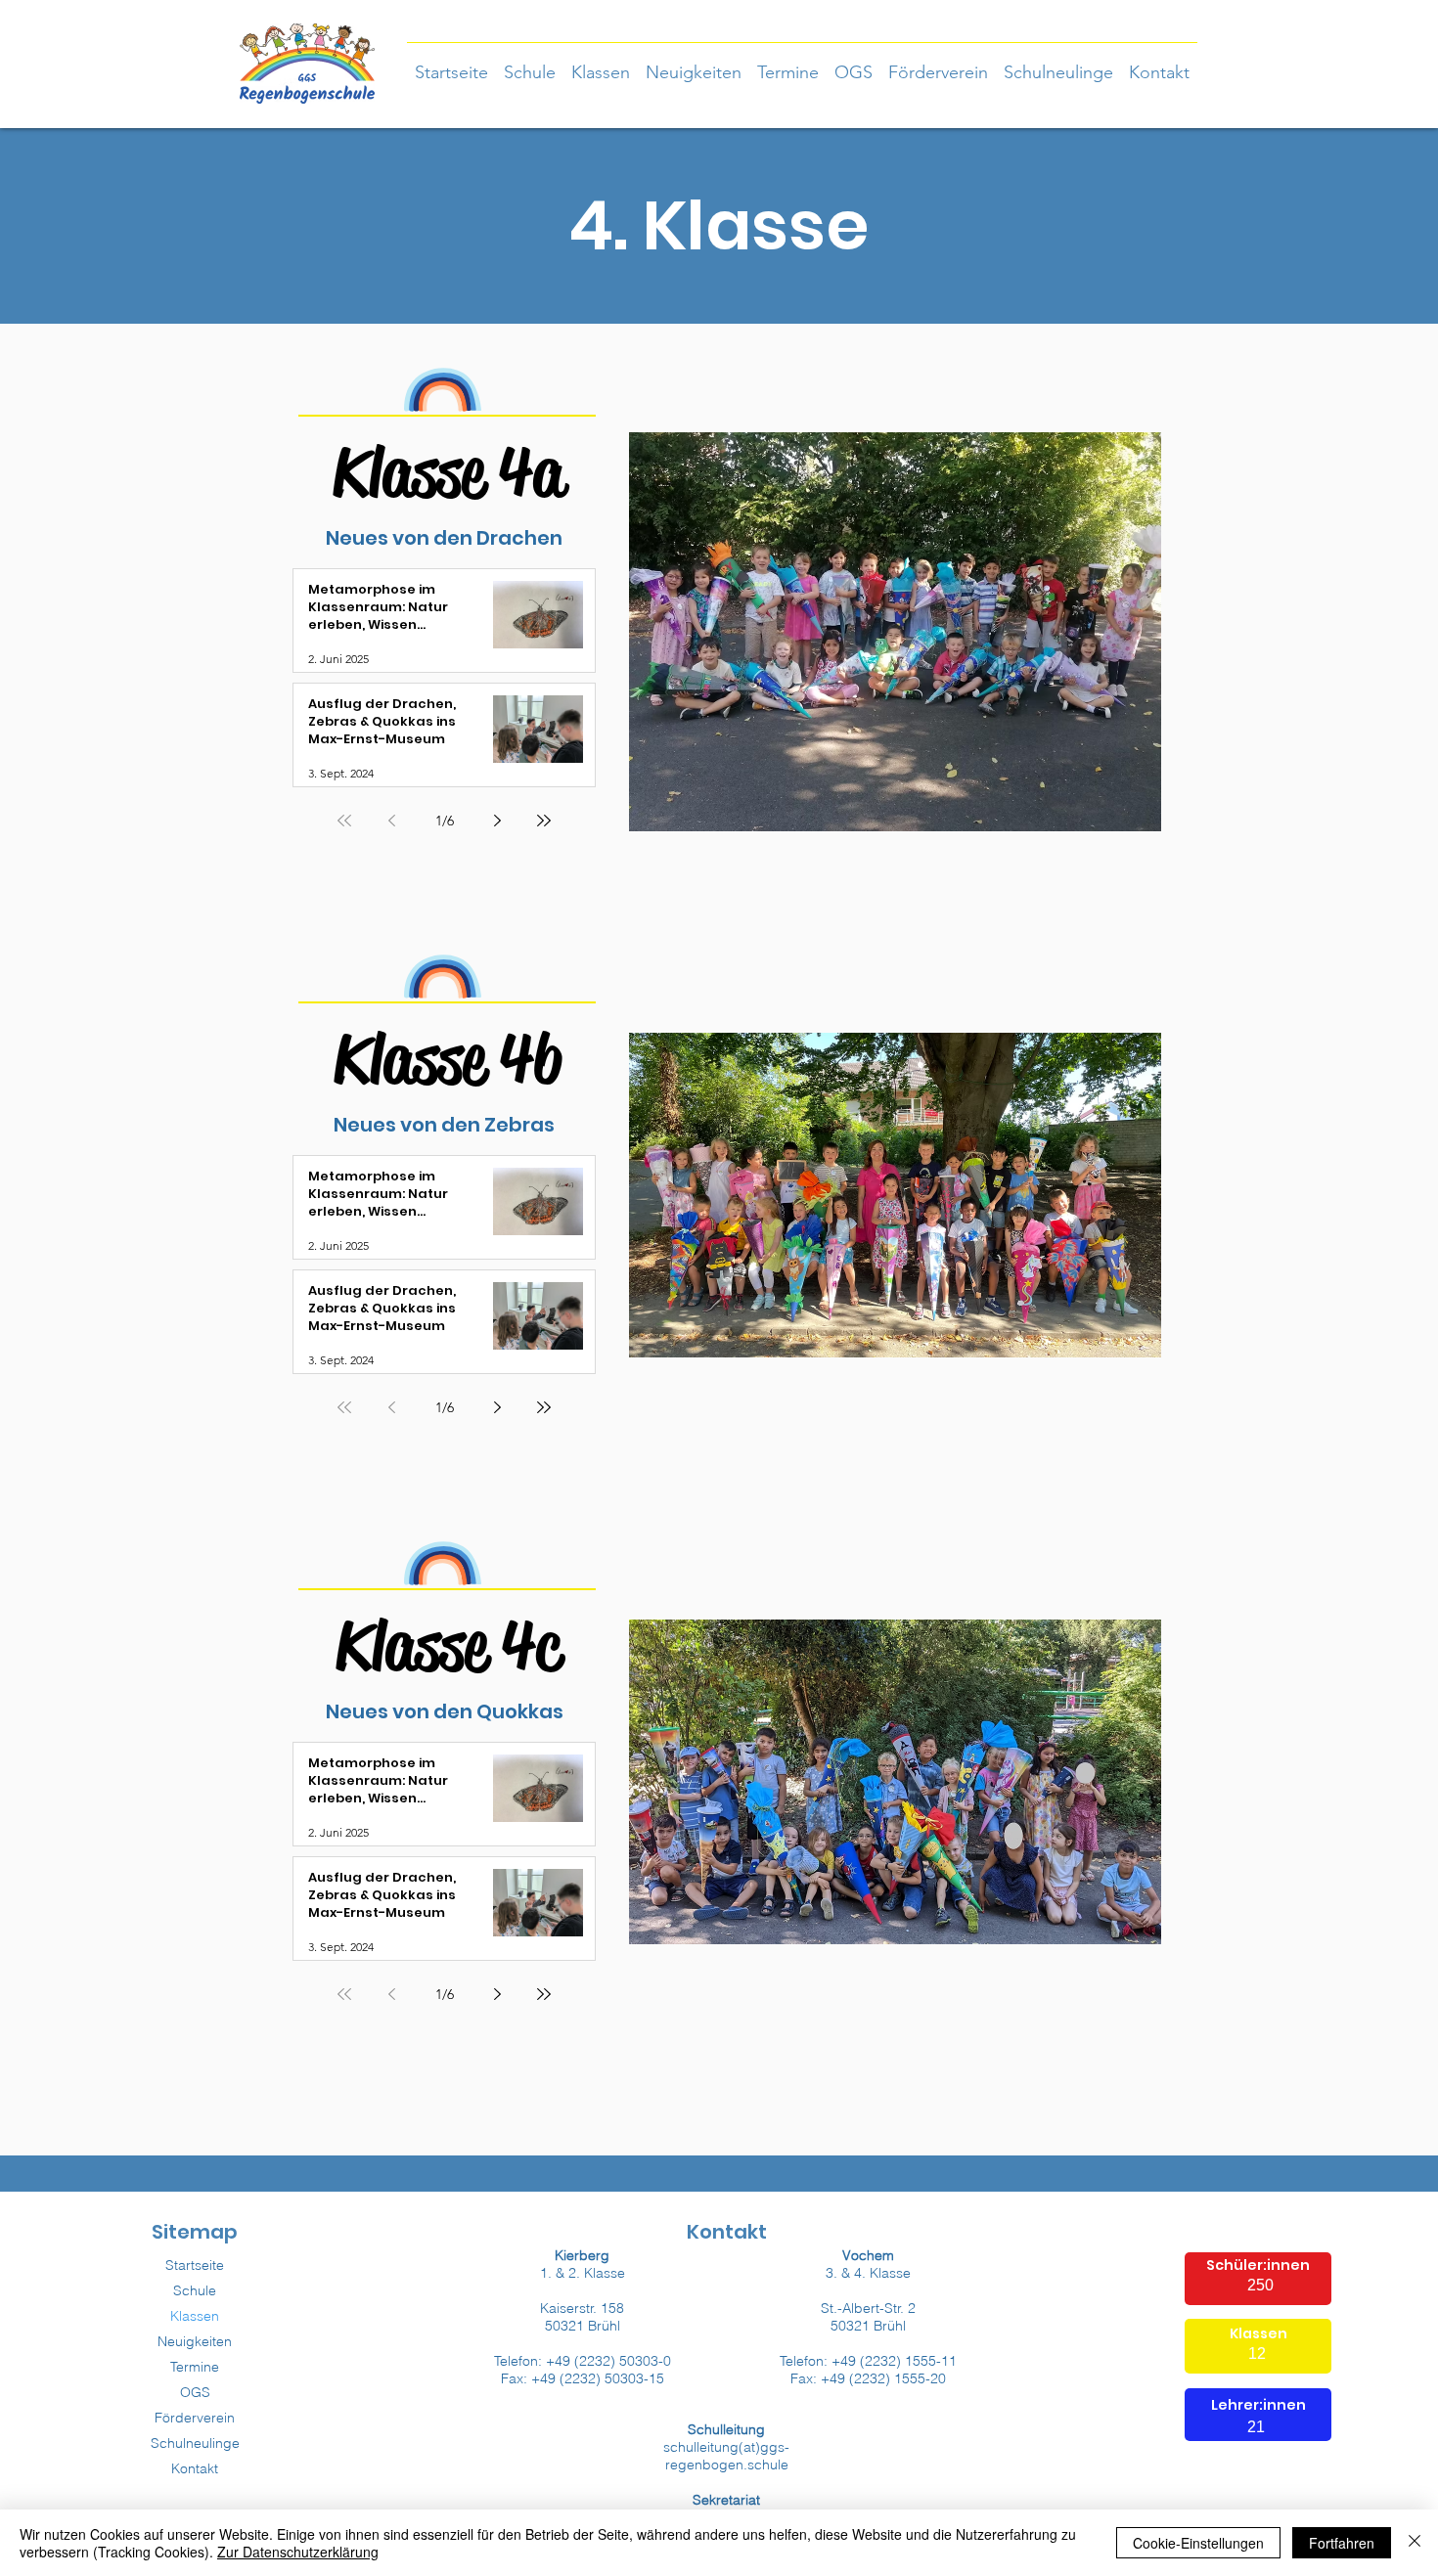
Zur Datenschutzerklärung (298, 2552)
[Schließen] (1415, 2543)
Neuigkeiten (195, 2341)
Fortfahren (1342, 2543)
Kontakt (195, 2468)
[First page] (344, 821)
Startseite (195, 2265)
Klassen (195, 2316)
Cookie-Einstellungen (1198, 2543)
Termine (195, 2367)
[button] (601, 64)
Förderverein (195, 2418)
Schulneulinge (195, 2443)
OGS (195, 2392)
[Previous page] (391, 821)
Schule (195, 2290)
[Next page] (497, 821)
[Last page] (544, 821)
